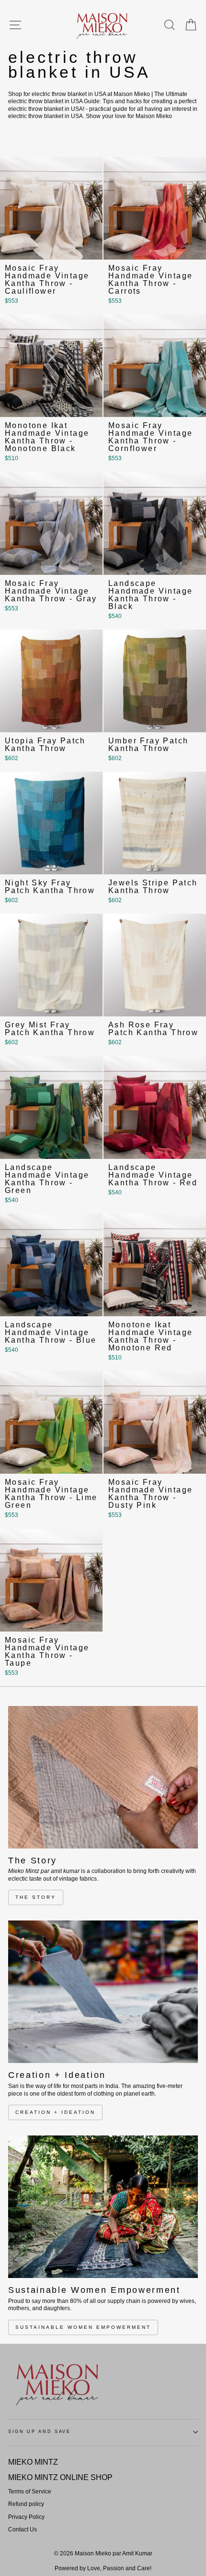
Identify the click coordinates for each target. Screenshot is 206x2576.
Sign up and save (40, 2432)
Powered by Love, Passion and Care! (103, 2568)
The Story (36, 1897)
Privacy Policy (26, 2517)
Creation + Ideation (55, 2112)
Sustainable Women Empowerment (83, 2327)
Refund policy (26, 2504)
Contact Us (23, 2529)
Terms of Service (30, 2492)
